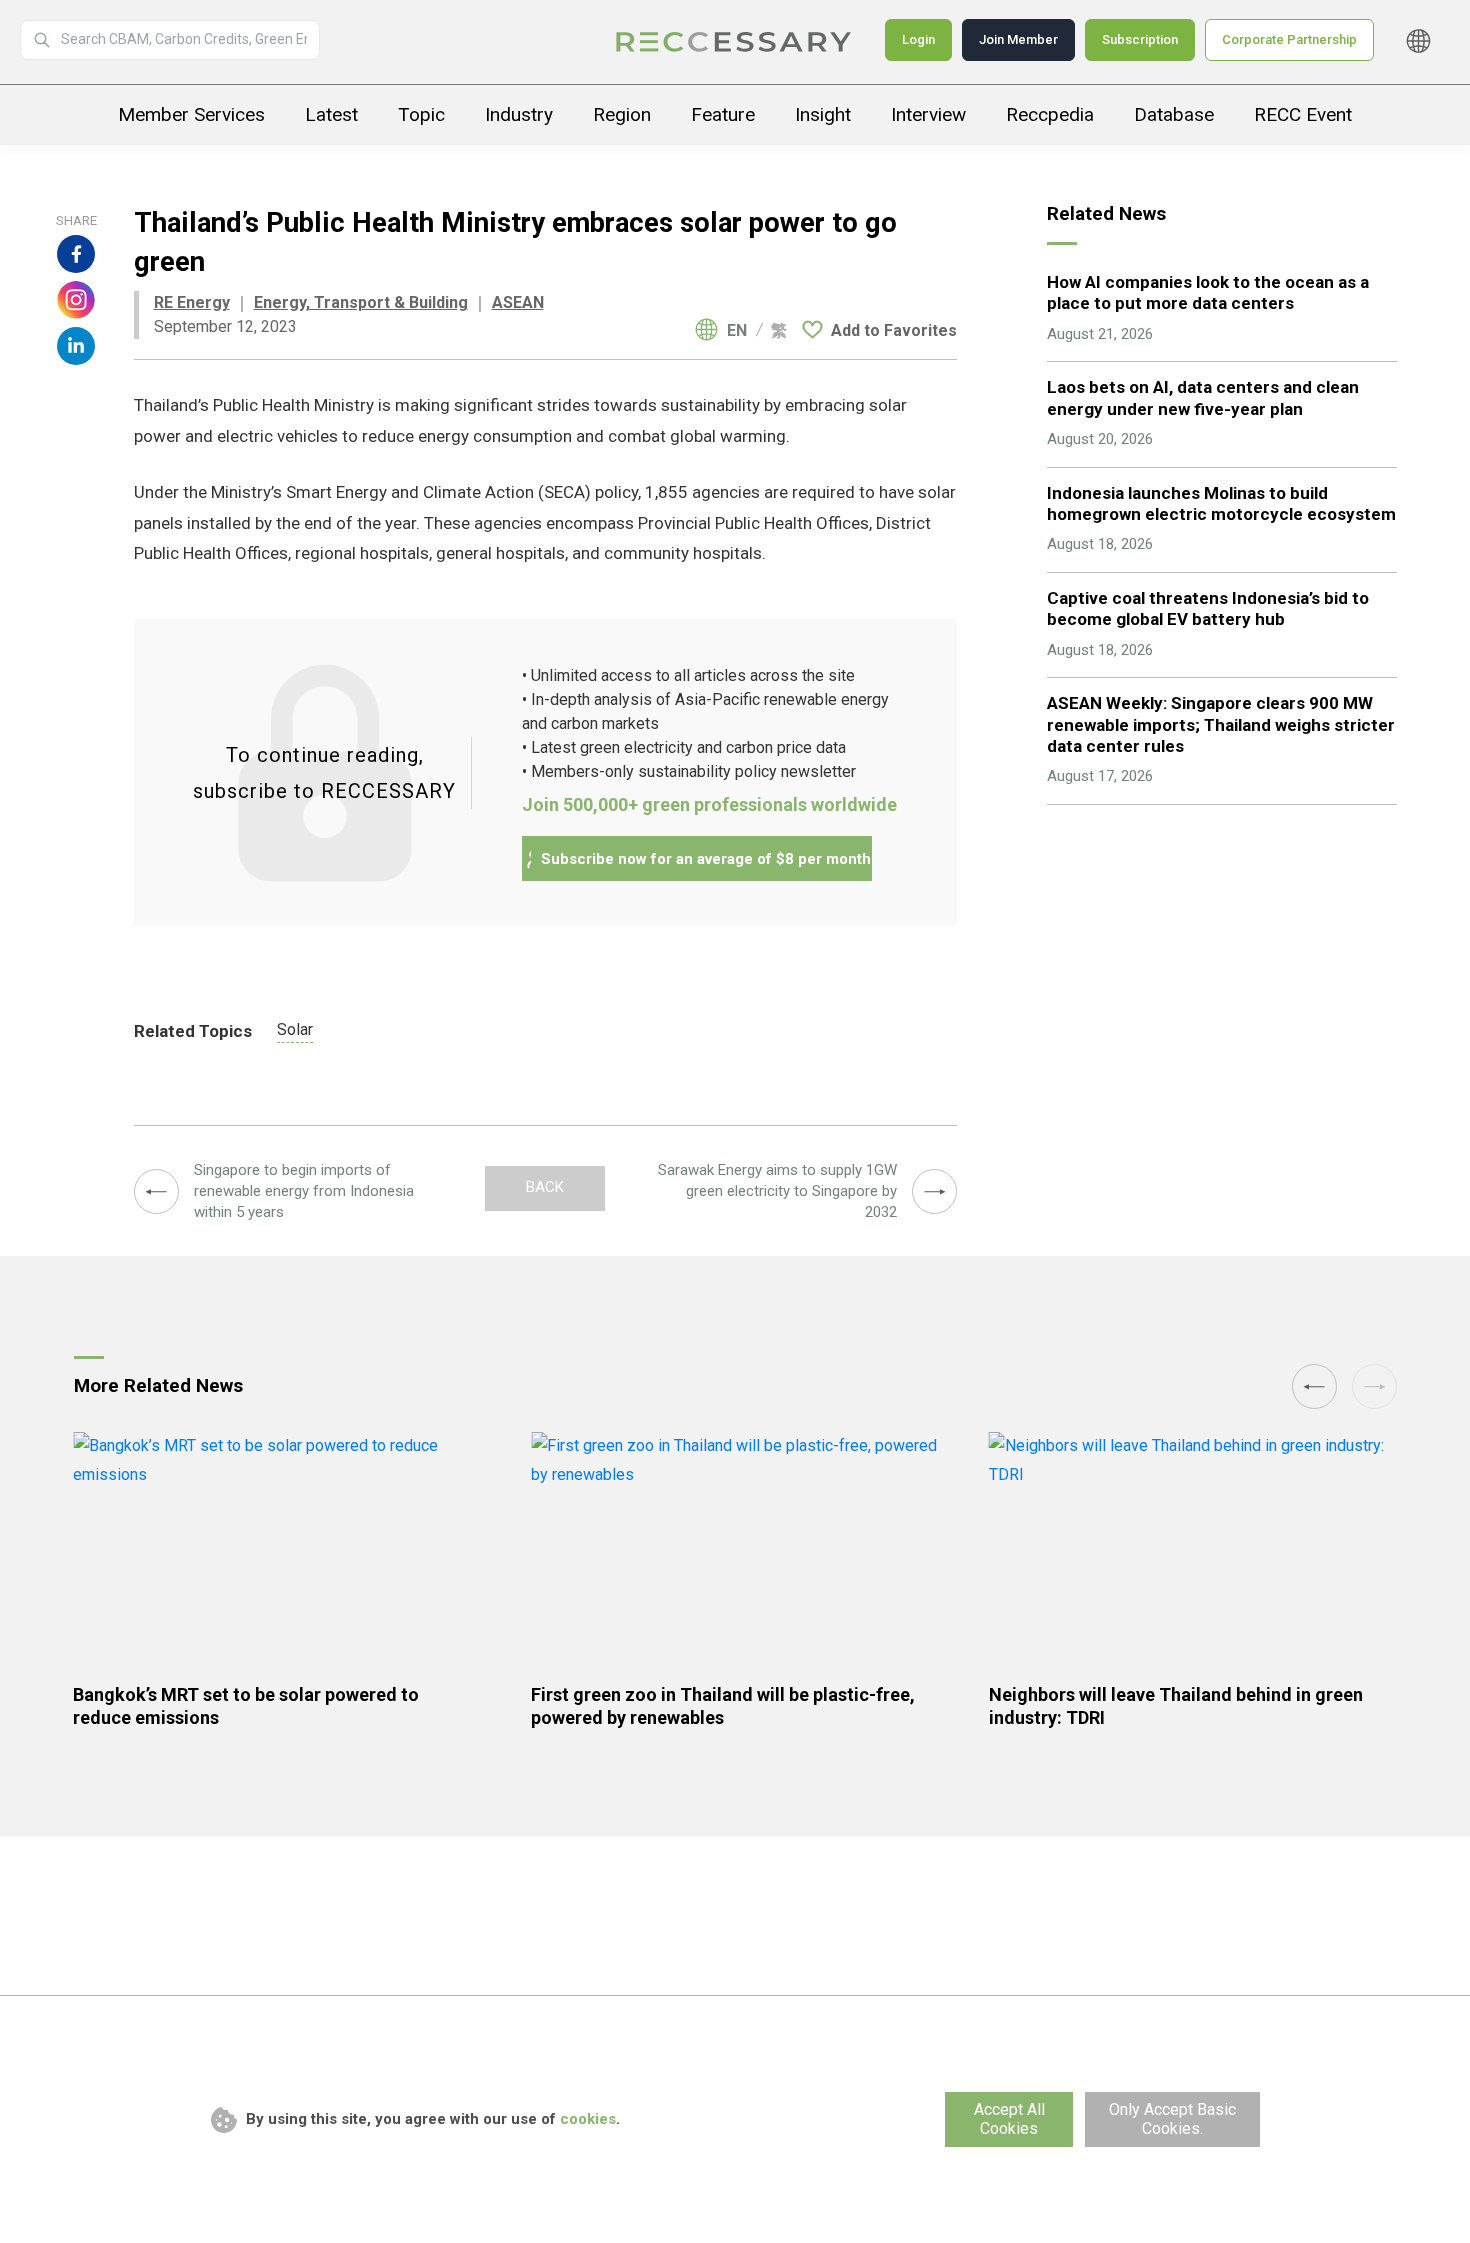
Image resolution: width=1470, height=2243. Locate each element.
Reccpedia (1050, 114)
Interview (928, 114)
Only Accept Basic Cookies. (1172, 2119)
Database (1174, 114)
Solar (295, 1029)
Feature (723, 114)
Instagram (76, 300)
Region (622, 114)
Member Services (191, 114)
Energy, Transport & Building (361, 302)
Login (918, 39)
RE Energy (192, 302)
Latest (331, 114)
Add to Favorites (894, 330)
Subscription (1140, 39)
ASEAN (518, 302)
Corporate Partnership (1289, 39)
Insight (823, 114)
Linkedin (76, 346)
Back (545, 1187)
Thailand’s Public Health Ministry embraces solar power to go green (735, 42)
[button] (1314, 1386)
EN (737, 331)
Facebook (76, 254)
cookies (588, 2119)
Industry (519, 114)
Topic (421, 114)
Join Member (1018, 39)
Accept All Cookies (1009, 2119)
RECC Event (1303, 114)
